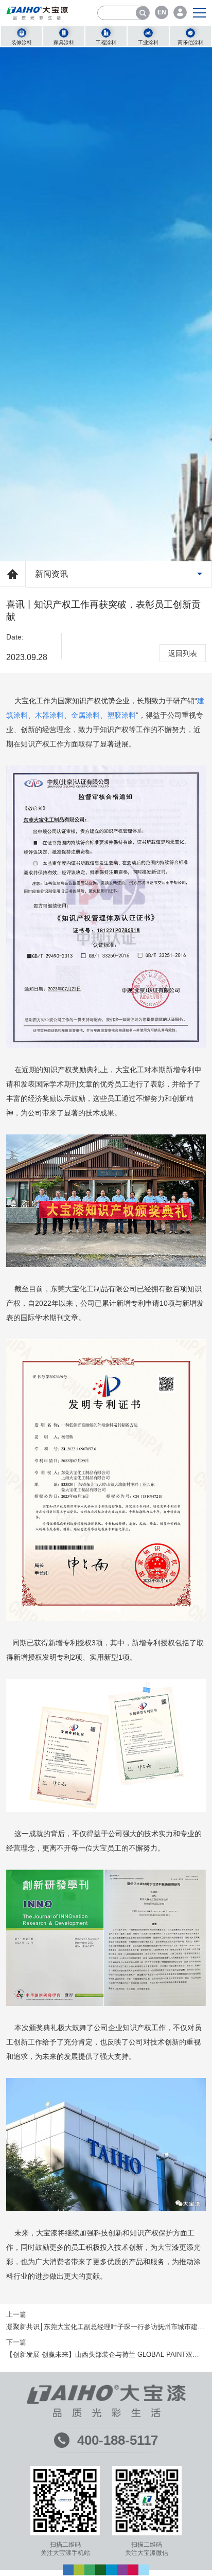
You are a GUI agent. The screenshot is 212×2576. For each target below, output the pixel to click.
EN (162, 12)
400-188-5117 (118, 2440)
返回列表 (183, 653)
